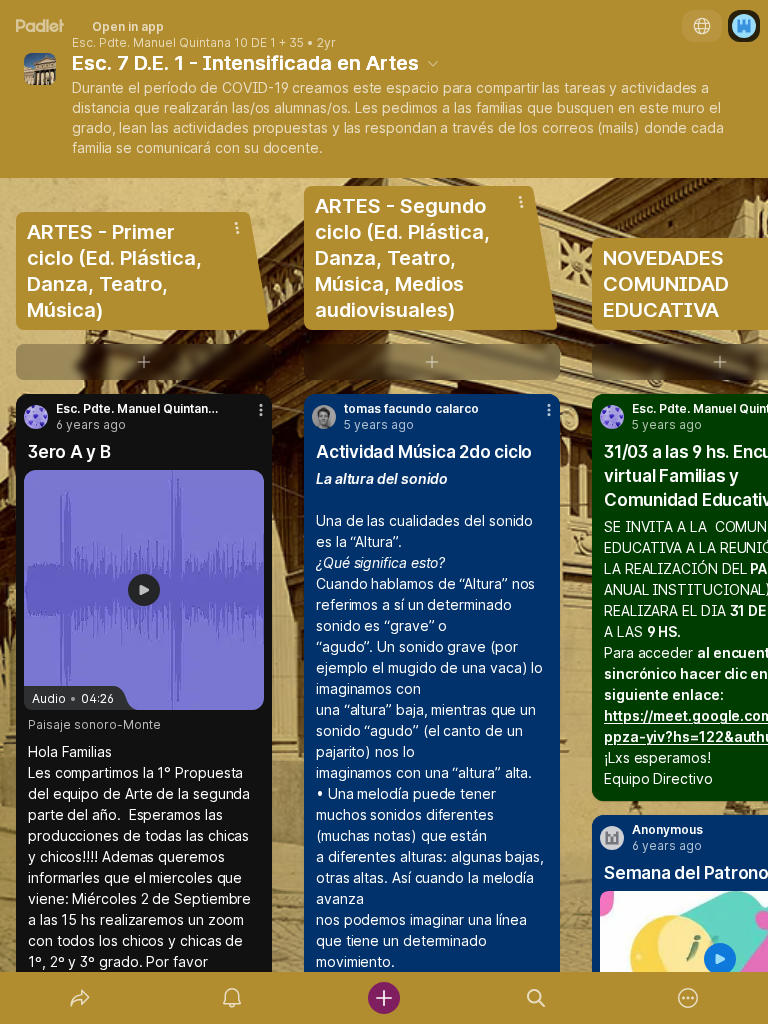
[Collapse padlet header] (433, 63)
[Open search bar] (536, 998)
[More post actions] (248, 418)
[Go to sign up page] (744, 26)
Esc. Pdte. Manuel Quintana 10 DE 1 (174, 43)
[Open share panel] (80, 998)
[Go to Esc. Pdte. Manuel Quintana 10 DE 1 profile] (36, 417)
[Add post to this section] (144, 362)
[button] (144, 590)
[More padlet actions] (688, 998)
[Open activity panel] (232, 998)
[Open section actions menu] (237, 228)
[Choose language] (702, 26)
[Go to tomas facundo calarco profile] (324, 417)
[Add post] (384, 998)
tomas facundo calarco (411, 409)
